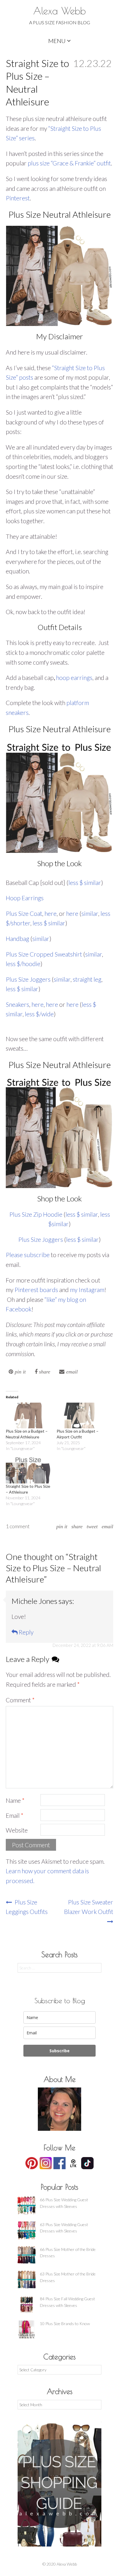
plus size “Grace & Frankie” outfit (69, 163)
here (51, 913)
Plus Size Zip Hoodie (36, 1214)
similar (90, 913)
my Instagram (87, 1290)
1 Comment (18, 1526)
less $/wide (39, 1014)
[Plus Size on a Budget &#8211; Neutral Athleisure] (28, 1415)
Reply (26, 1632)
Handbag (17, 938)
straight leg (87, 979)
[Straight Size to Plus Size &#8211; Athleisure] (28, 1470)
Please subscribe (28, 1255)
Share (77, 1526)
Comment (20, 1700)
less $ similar (85, 882)
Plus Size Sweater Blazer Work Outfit (89, 1907)
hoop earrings (74, 677)
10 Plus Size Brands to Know (65, 2324)
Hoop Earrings (25, 898)
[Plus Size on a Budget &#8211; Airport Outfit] (79, 1415)
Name (15, 1800)
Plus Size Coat (24, 913)
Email (107, 1526)
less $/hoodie (23, 964)
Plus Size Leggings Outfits (27, 1907)
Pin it (62, 1526)
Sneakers (17, 1004)
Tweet (92, 1526)
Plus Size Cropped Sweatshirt (44, 954)
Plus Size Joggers (28, 979)
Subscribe (59, 2051)
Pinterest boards (36, 1290)
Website (17, 1830)
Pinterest (18, 198)
